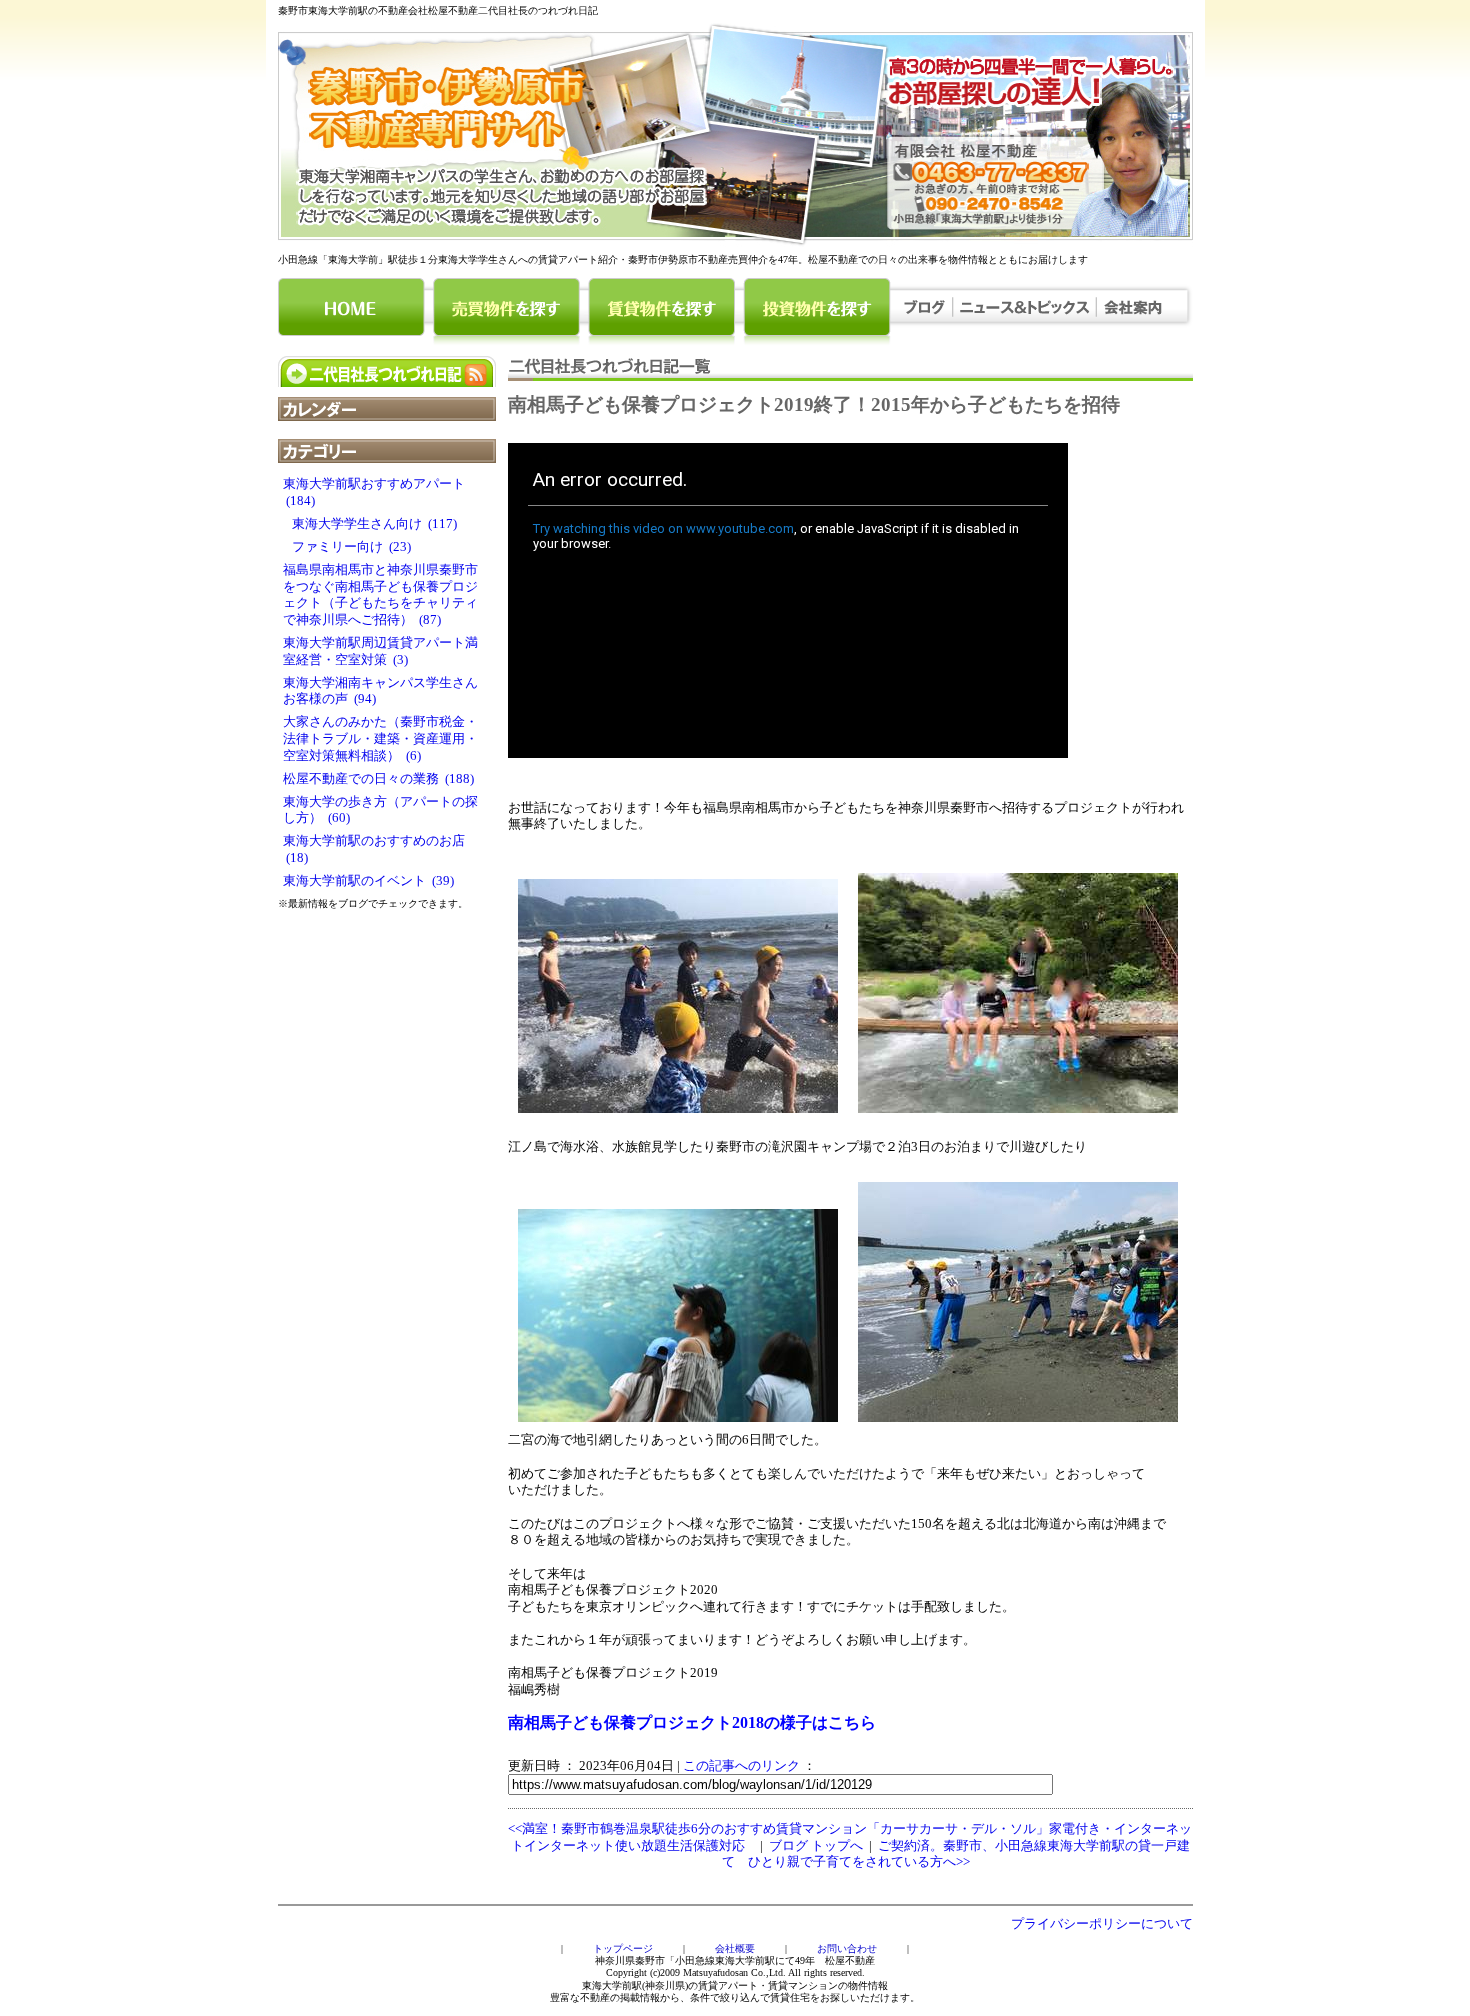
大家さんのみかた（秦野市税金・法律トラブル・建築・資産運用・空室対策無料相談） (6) (380, 738)
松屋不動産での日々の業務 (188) (378, 779)
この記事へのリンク (741, 1766)
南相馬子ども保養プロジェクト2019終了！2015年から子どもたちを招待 (814, 404)
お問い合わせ (847, 1948)
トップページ (623, 1948)
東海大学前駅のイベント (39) (368, 881)
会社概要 (735, 1948)
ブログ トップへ (816, 1846)
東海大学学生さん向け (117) (370, 524)
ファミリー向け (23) (347, 547)
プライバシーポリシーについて (1102, 1924)
